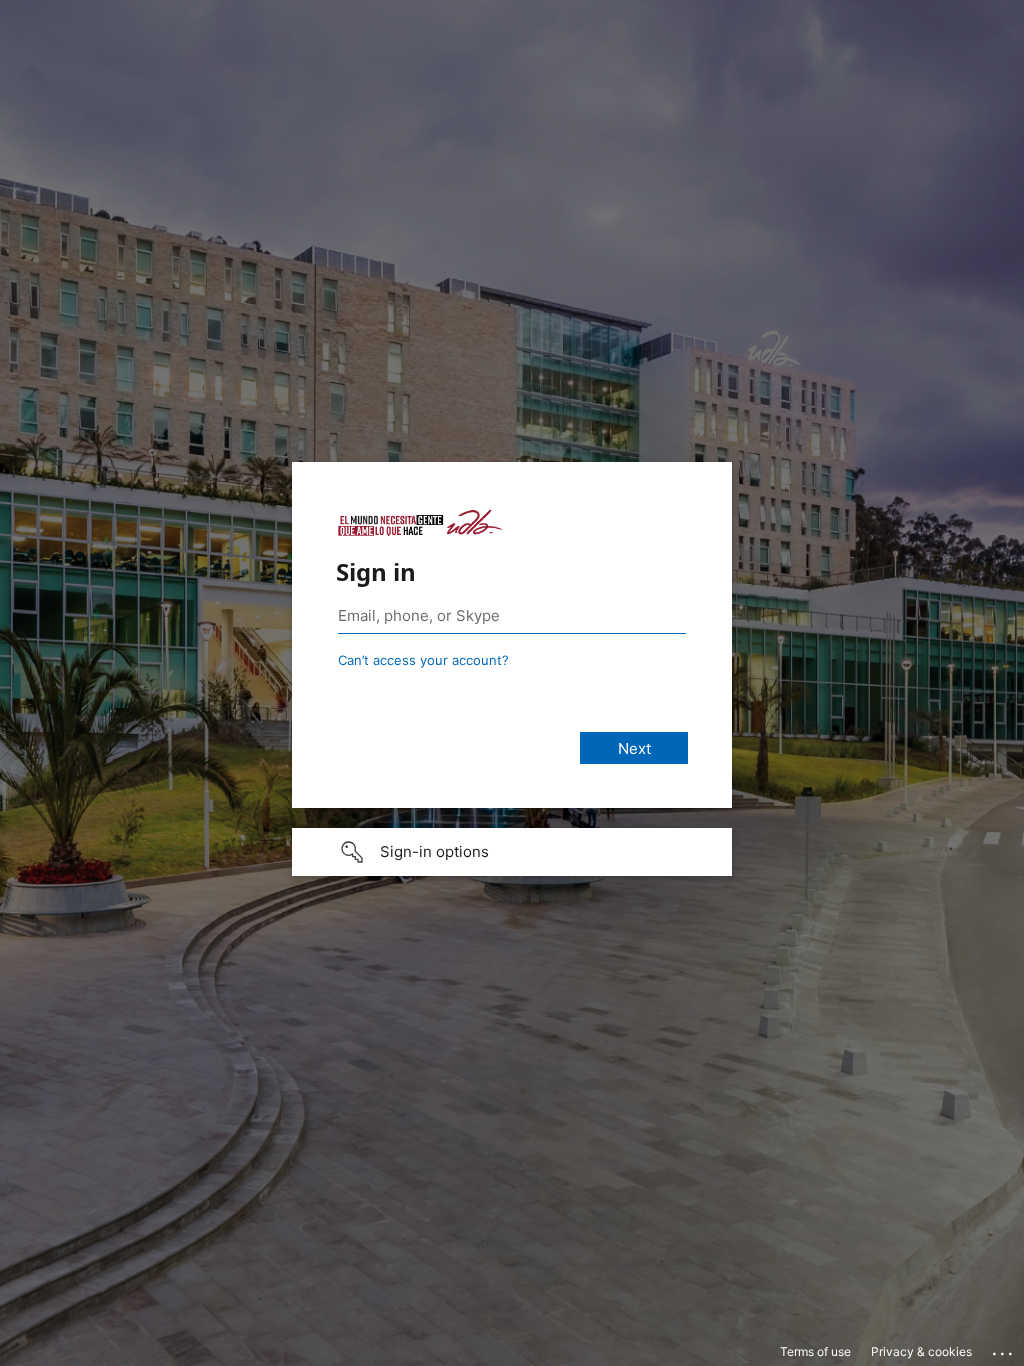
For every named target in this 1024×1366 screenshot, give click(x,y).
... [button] (1004, 1349)
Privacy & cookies (921, 1351)
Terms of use (815, 1351)
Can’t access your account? (423, 660)
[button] (512, 852)
